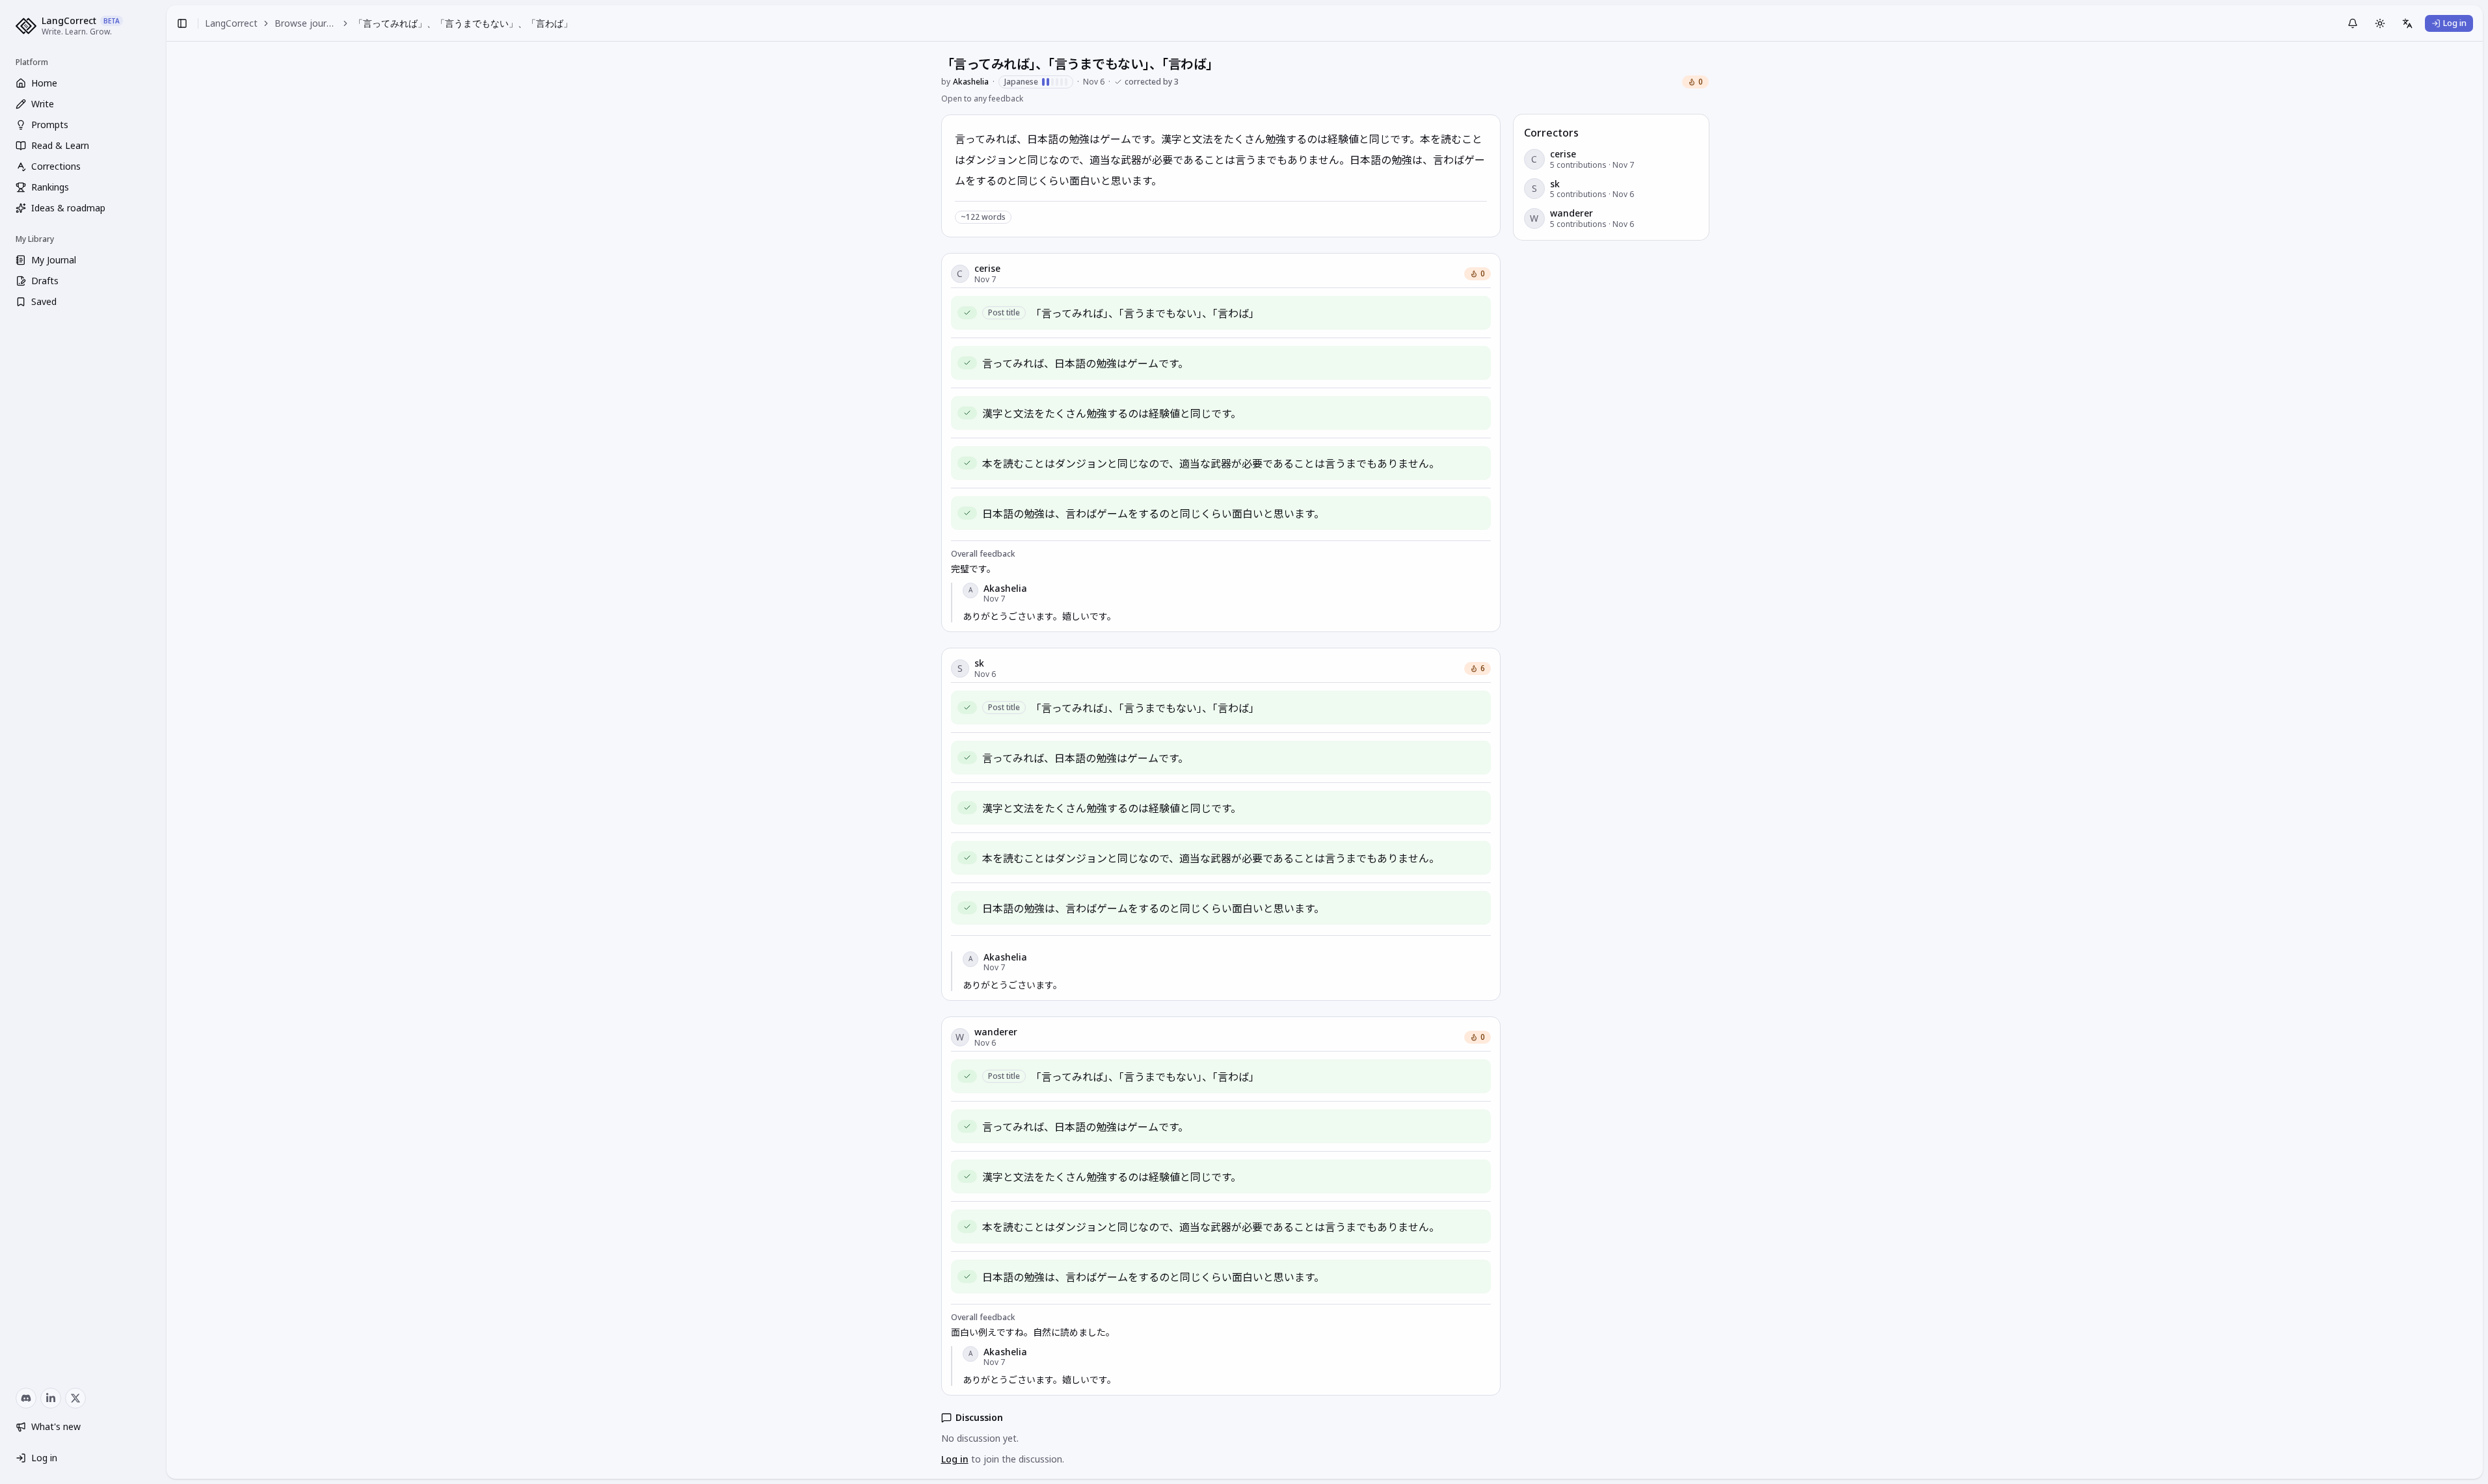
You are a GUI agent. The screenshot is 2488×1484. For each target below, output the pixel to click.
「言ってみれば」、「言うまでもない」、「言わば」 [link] (463, 23)
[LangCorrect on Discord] (26, 1398)
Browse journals (306, 23)
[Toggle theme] (2380, 23)
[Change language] (2407, 23)
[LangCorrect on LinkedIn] (51, 1398)
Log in (955, 1459)
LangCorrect (231, 23)
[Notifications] (2353, 23)
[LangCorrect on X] (75, 1398)
